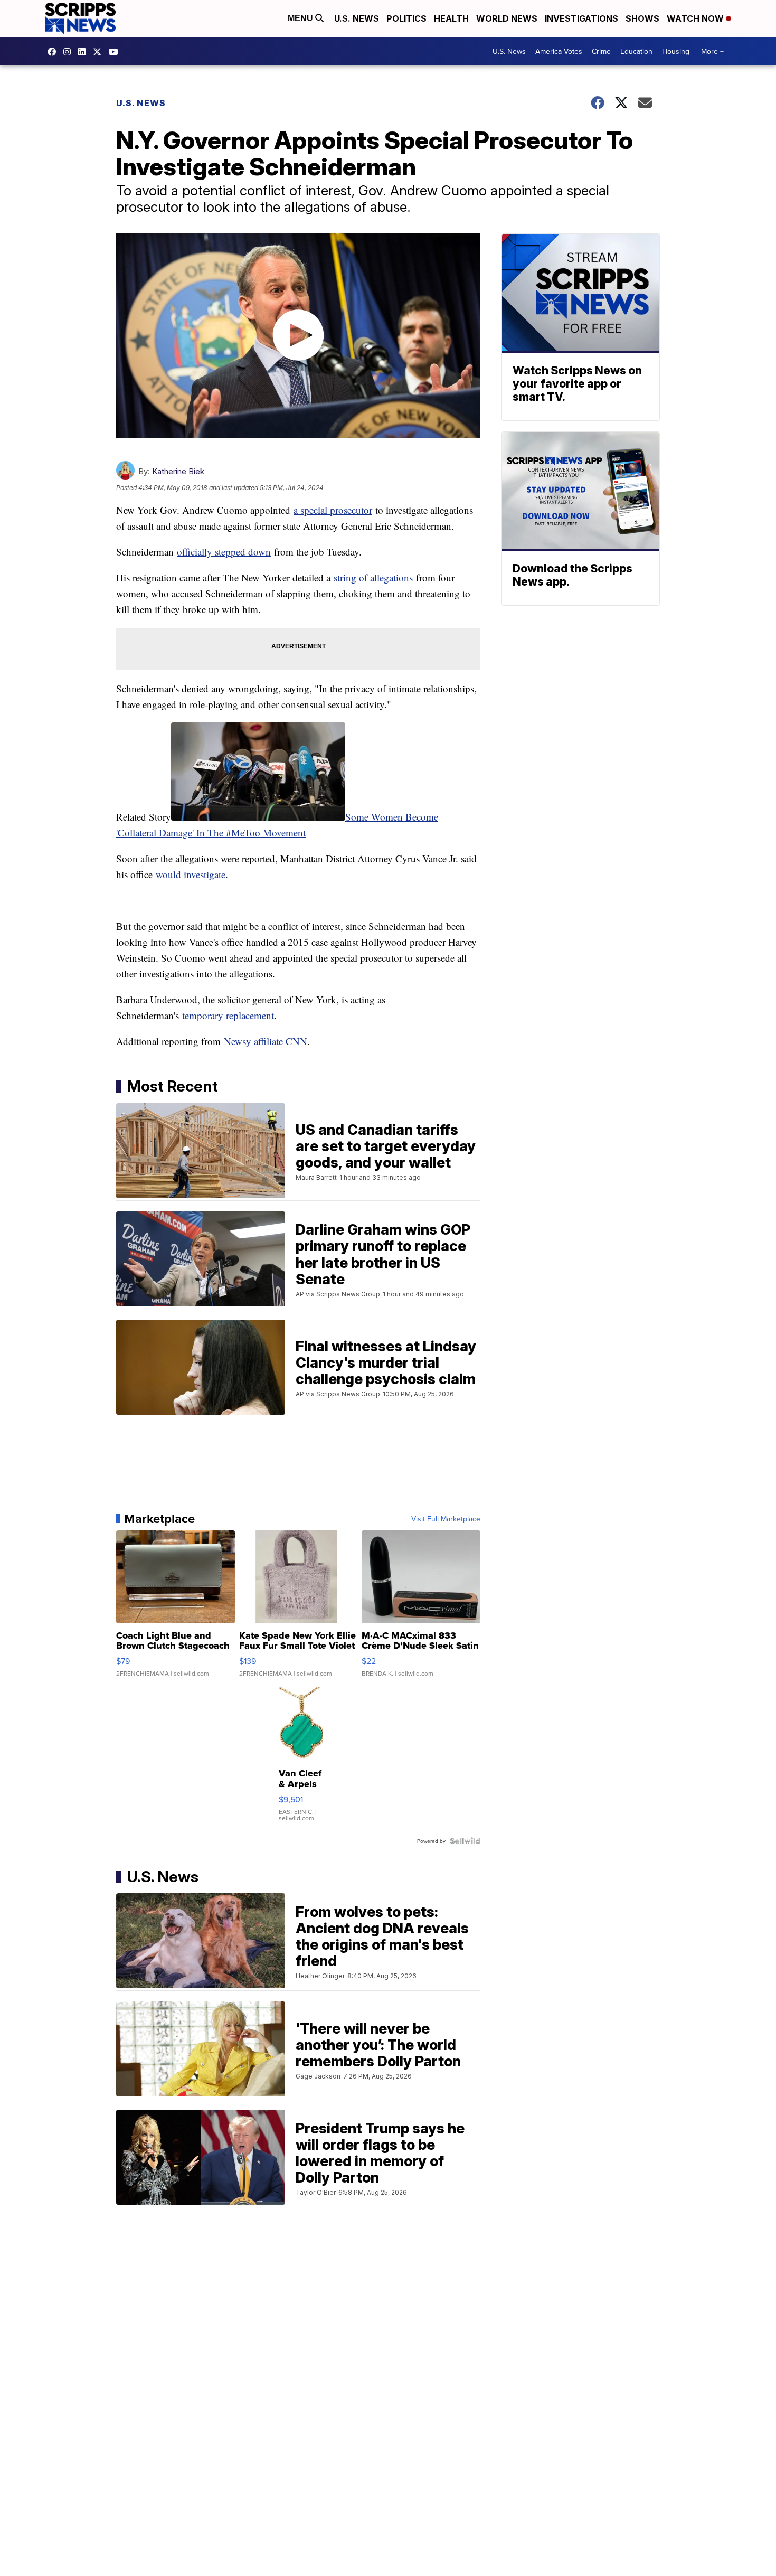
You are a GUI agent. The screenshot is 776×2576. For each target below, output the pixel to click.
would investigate (191, 874)
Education (636, 51)
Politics (406, 18)
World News (507, 18)
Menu (301, 18)
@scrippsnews (116, 52)
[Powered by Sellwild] (465, 1841)
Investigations (581, 18)
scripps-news (84, 52)
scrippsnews (54, 52)
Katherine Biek (178, 471)
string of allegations (373, 577)
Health (451, 18)
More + (712, 51)
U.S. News (357, 18)
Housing (676, 51)
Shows (642, 18)
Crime (601, 51)
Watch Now (696, 18)
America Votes (559, 51)
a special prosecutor (333, 510)
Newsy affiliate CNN (266, 1041)
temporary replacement (228, 1015)
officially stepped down (224, 552)
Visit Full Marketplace (446, 1519)
